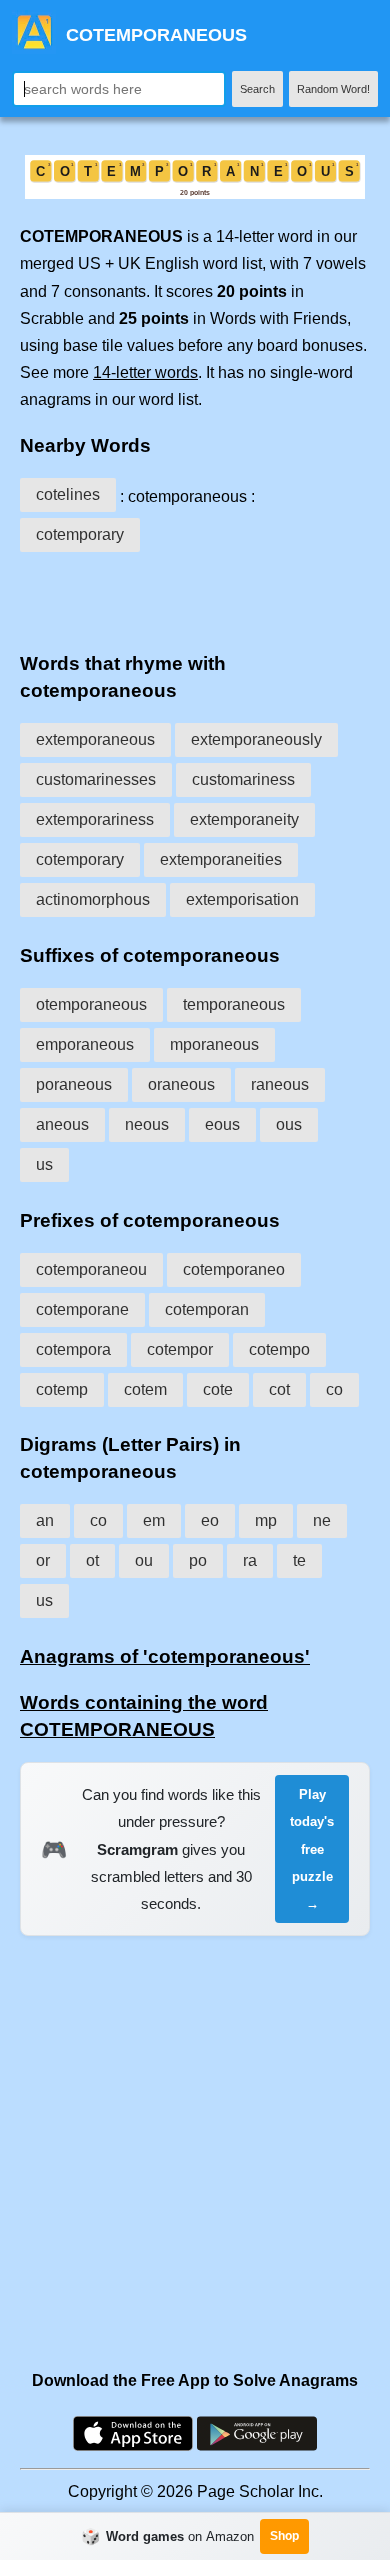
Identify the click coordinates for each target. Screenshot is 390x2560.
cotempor (180, 1349)
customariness (243, 779)
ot (92, 1560)
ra (250, 1560)
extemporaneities (221, 859)
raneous (280, 1084)
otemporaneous (91, 1004)
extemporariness (95, 819)
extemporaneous (95, 739)
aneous (62, 1124)
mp (266, 1520)
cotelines (68, 494)
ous (289, 1124)
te (299, 1560)
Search (257, 89)
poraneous (74, 1084)
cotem (145, 1389)
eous (222, 1124)
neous (147, 1124)
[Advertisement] (195, 598)
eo (210, 1520)
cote (218, 1389)
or (43, 1560)
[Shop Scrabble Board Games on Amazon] (195, 193)
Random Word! (333, 89)
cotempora (73, 1349)
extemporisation (242, 899)
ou (144, 1560)
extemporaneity (244, 819)
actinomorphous (93, 899)
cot (279, 1389)
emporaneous (85, 1044)
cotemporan (207, 1309)
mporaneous (214, 1044)
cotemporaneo (234, 1269)
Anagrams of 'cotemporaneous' (165, 1656)
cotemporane (82, 1309)
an (45, 1520)
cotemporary (80, 534)
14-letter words (145, 372)
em (154, 1520)
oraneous (181, 1084)
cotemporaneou (91, 1269)
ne (322, 1520)
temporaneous (234, 1004)
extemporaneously (256, 739)
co (334, 1389)
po (198, 1560)
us (44, 1164)
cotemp (62, 1389)
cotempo (279, 1349)
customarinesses (96, 779)
